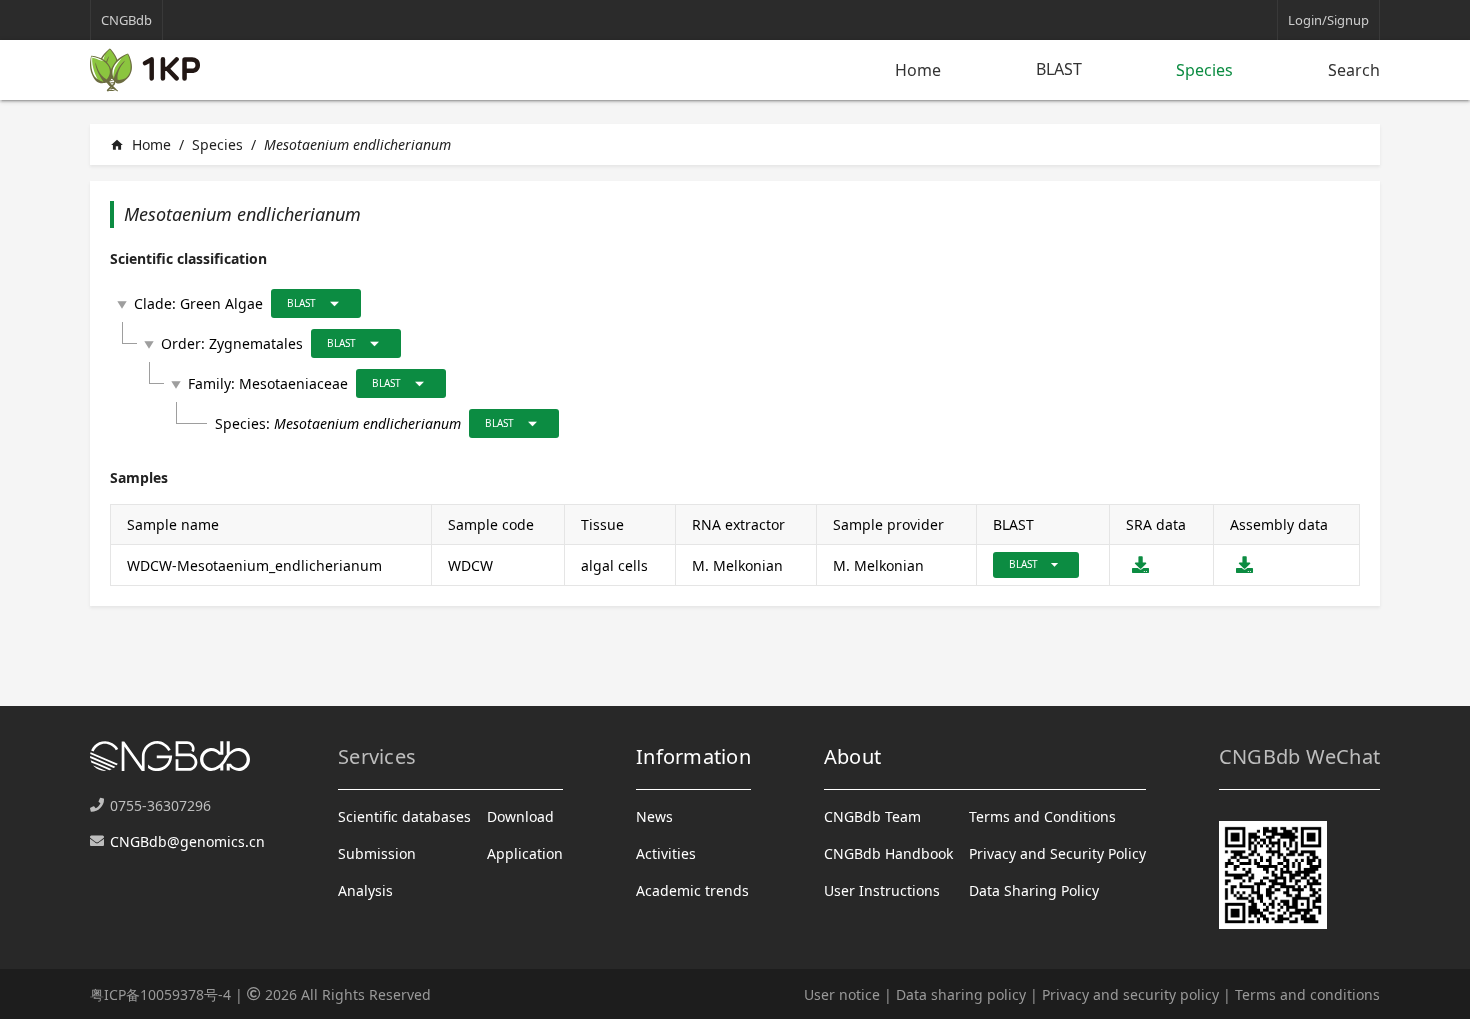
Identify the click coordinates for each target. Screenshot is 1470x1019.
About (852, 756)
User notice (842, 994)
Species (1204, 70)
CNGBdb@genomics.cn (187, 841)
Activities (666, 853)
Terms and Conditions (1042, 816)
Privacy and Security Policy (1057, 853)
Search (1354, 70)
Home (918, 70)
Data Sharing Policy (1034, 890)
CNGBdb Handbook (888, 853)
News (654, 816)
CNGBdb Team (872, 816)
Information (693, 756)
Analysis (365, 890)
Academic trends (692, 890)
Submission (377, 853)
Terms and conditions (1307, 994)
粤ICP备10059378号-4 (160, 994)
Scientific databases (404, 816)
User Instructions (882, 890)
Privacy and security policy (1130, 994)
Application (525, 853)
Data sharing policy (961, 994)
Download (520, 816)
